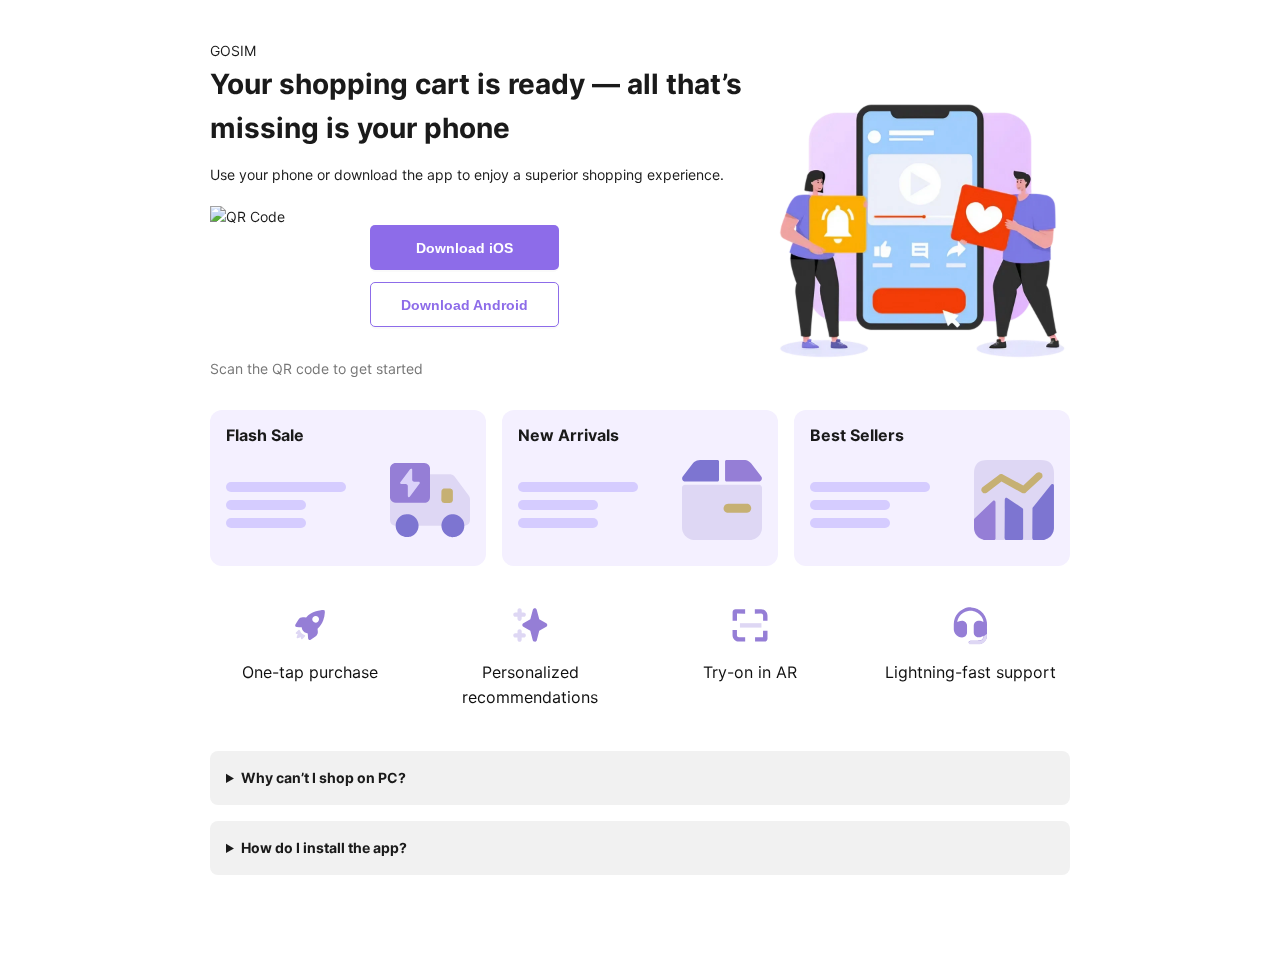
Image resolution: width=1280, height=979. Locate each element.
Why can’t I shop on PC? (323, 777)
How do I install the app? (324, 847)
